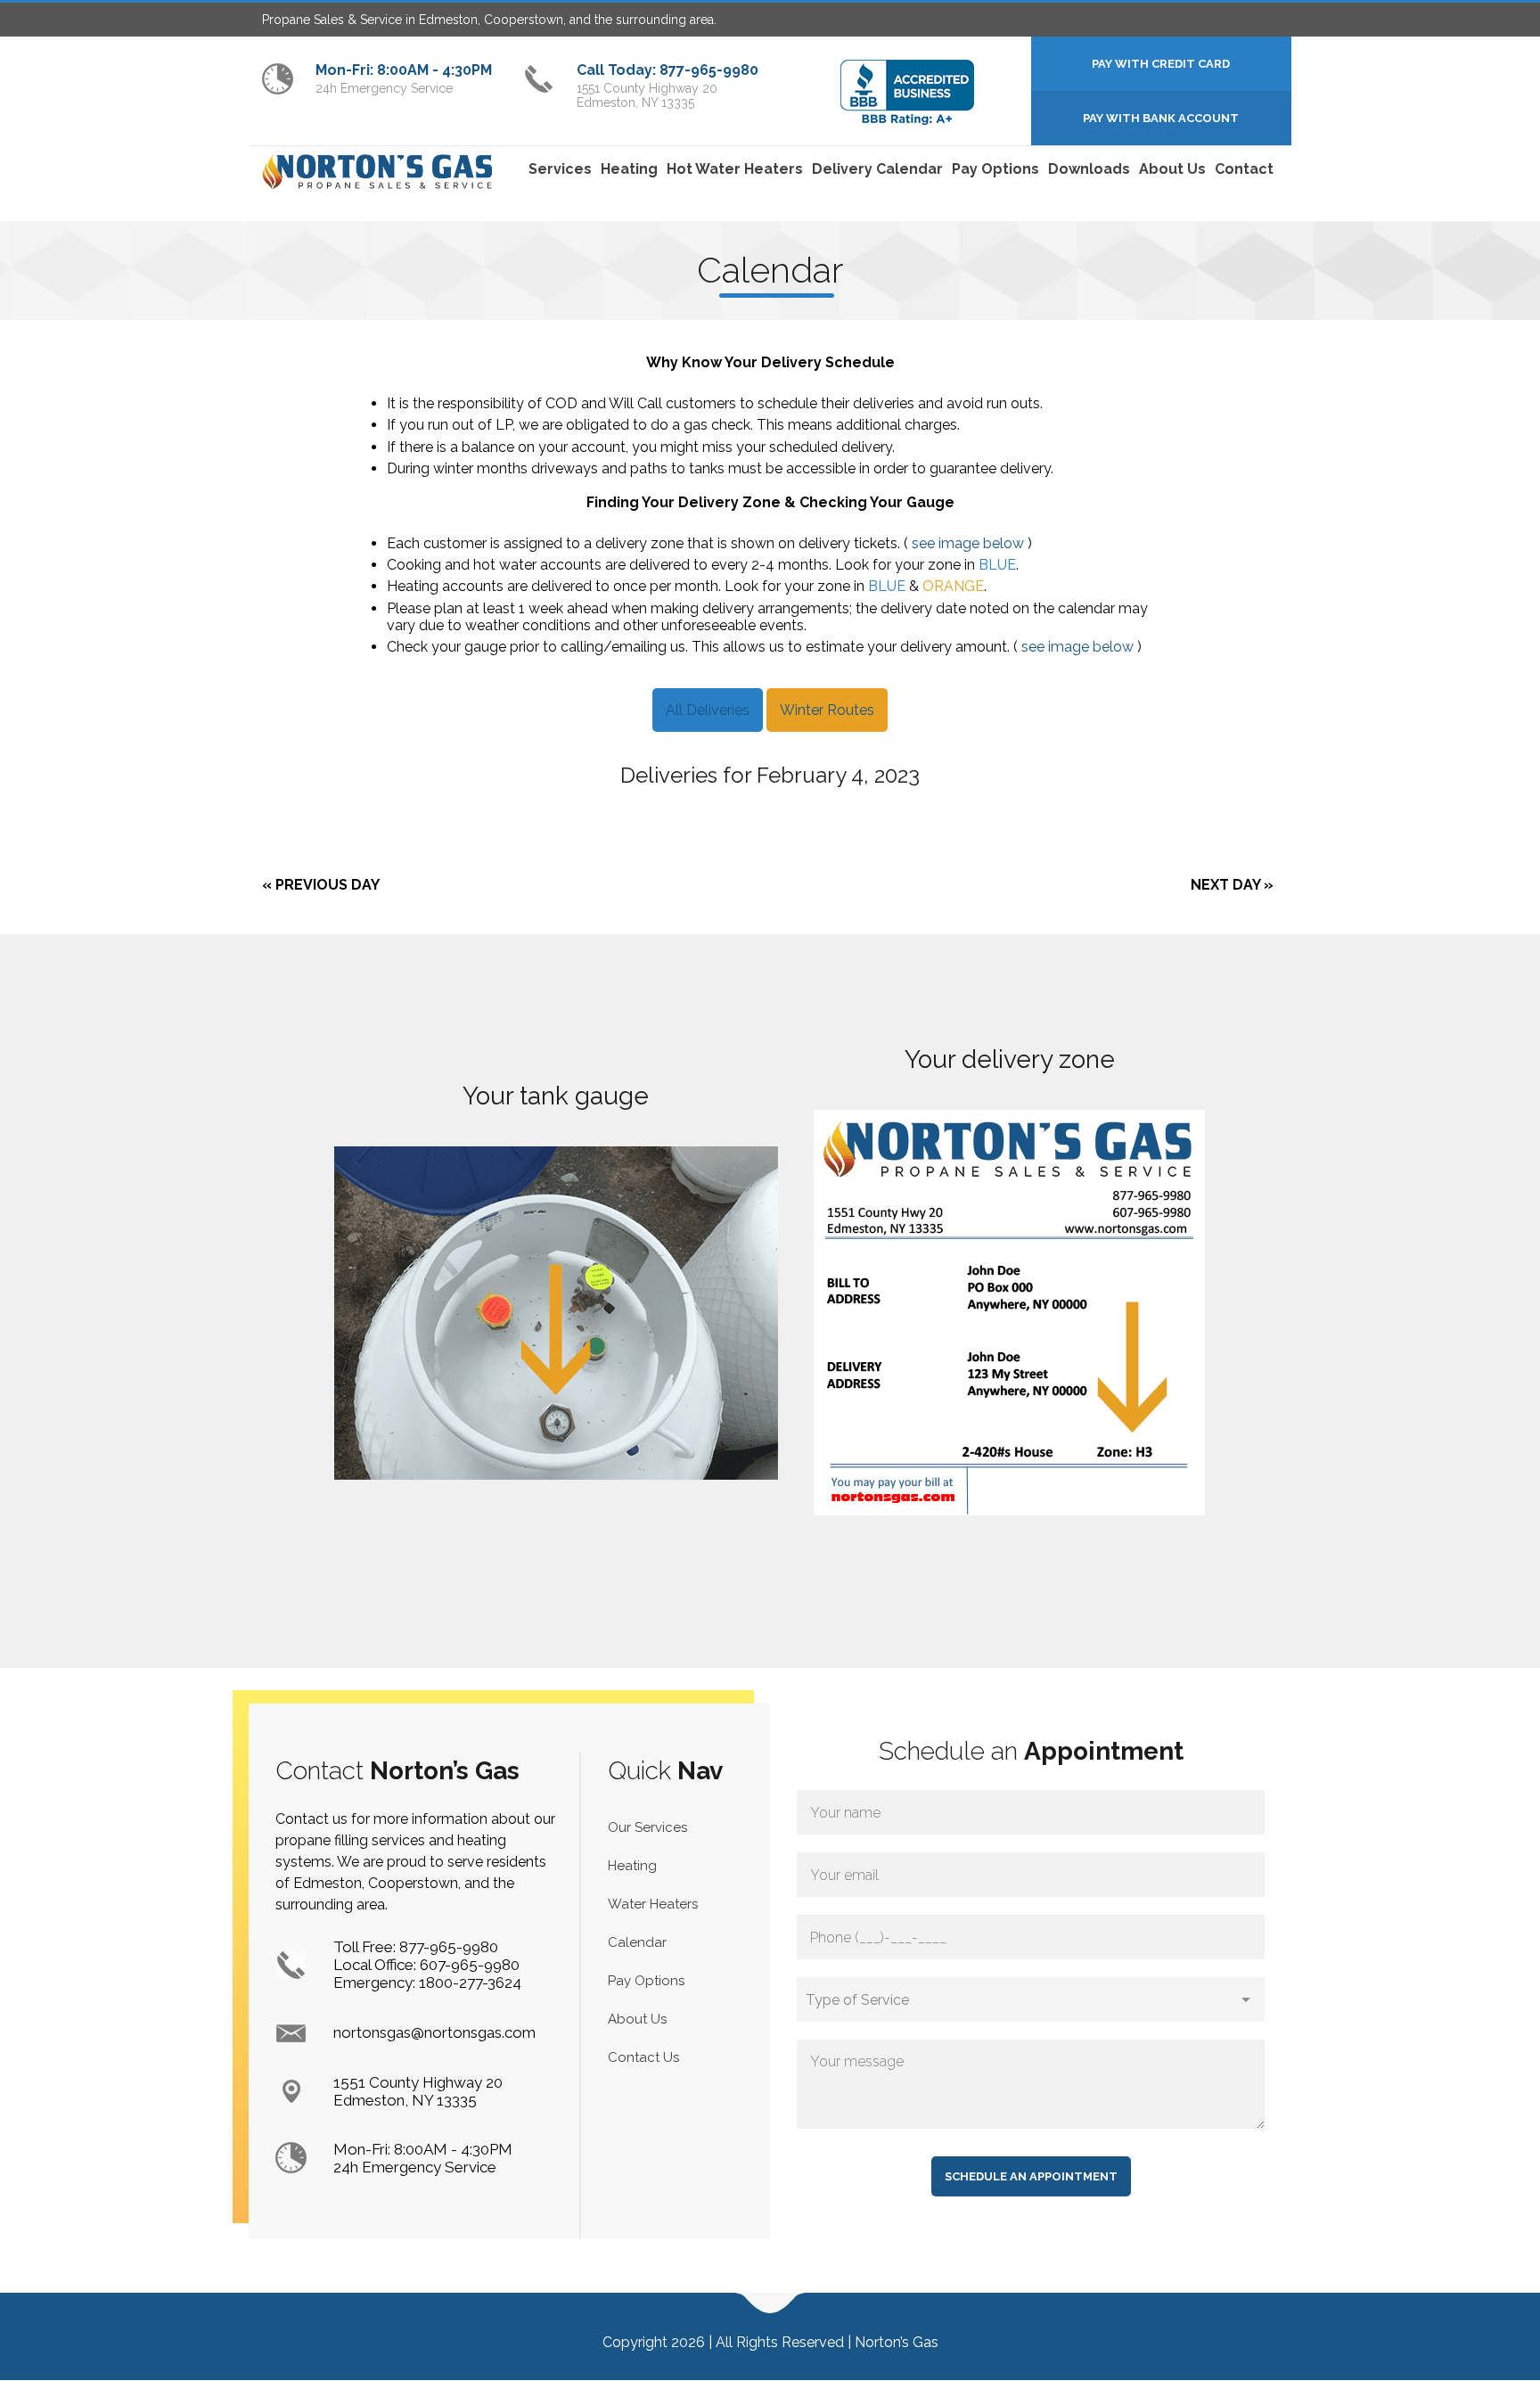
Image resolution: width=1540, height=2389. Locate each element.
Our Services (647, 1827)
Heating (629, 169)
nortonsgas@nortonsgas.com (434, 2032)
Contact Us (643, 2057)
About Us (1172, 169)
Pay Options (995, 169)
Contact (1244, 169)
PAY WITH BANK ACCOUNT (1161, 118)
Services (560, 169)
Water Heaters (653, 1904)
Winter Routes (827, 710)
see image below (968, 543)
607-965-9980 (470, 1965)
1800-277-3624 (470, 1983)
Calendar (637, 1942)
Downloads (1089, 169)
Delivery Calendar (877, 169)
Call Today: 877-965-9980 (668, 70)
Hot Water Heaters (735, 169)
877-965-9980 (449, 1947)
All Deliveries (708, 710)
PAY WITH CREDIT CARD (1161, 64)
